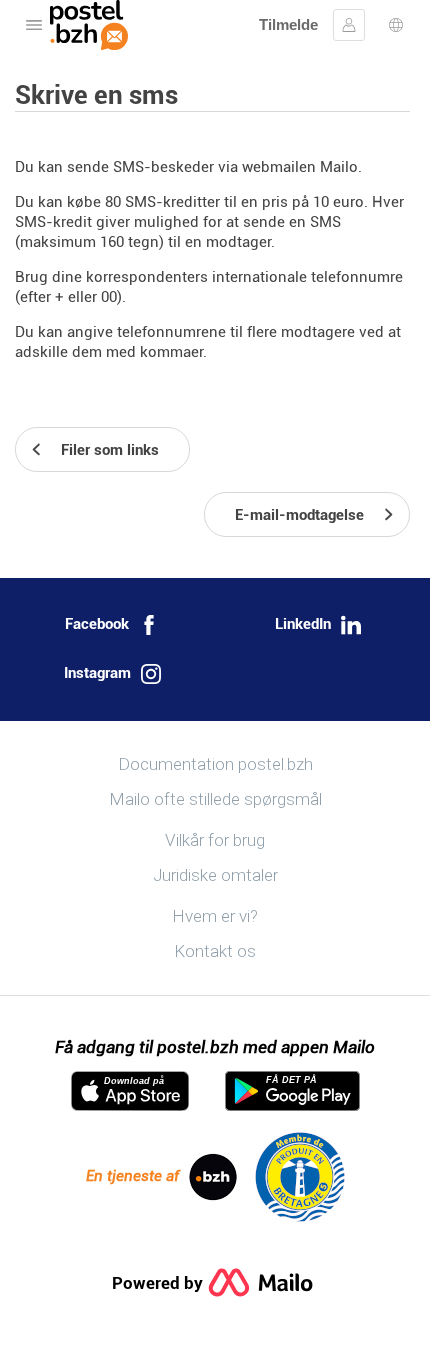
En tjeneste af (132, 1176)
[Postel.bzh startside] (89, 25)
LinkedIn (303, 624)
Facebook (97, 624)
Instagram (97, 673)
